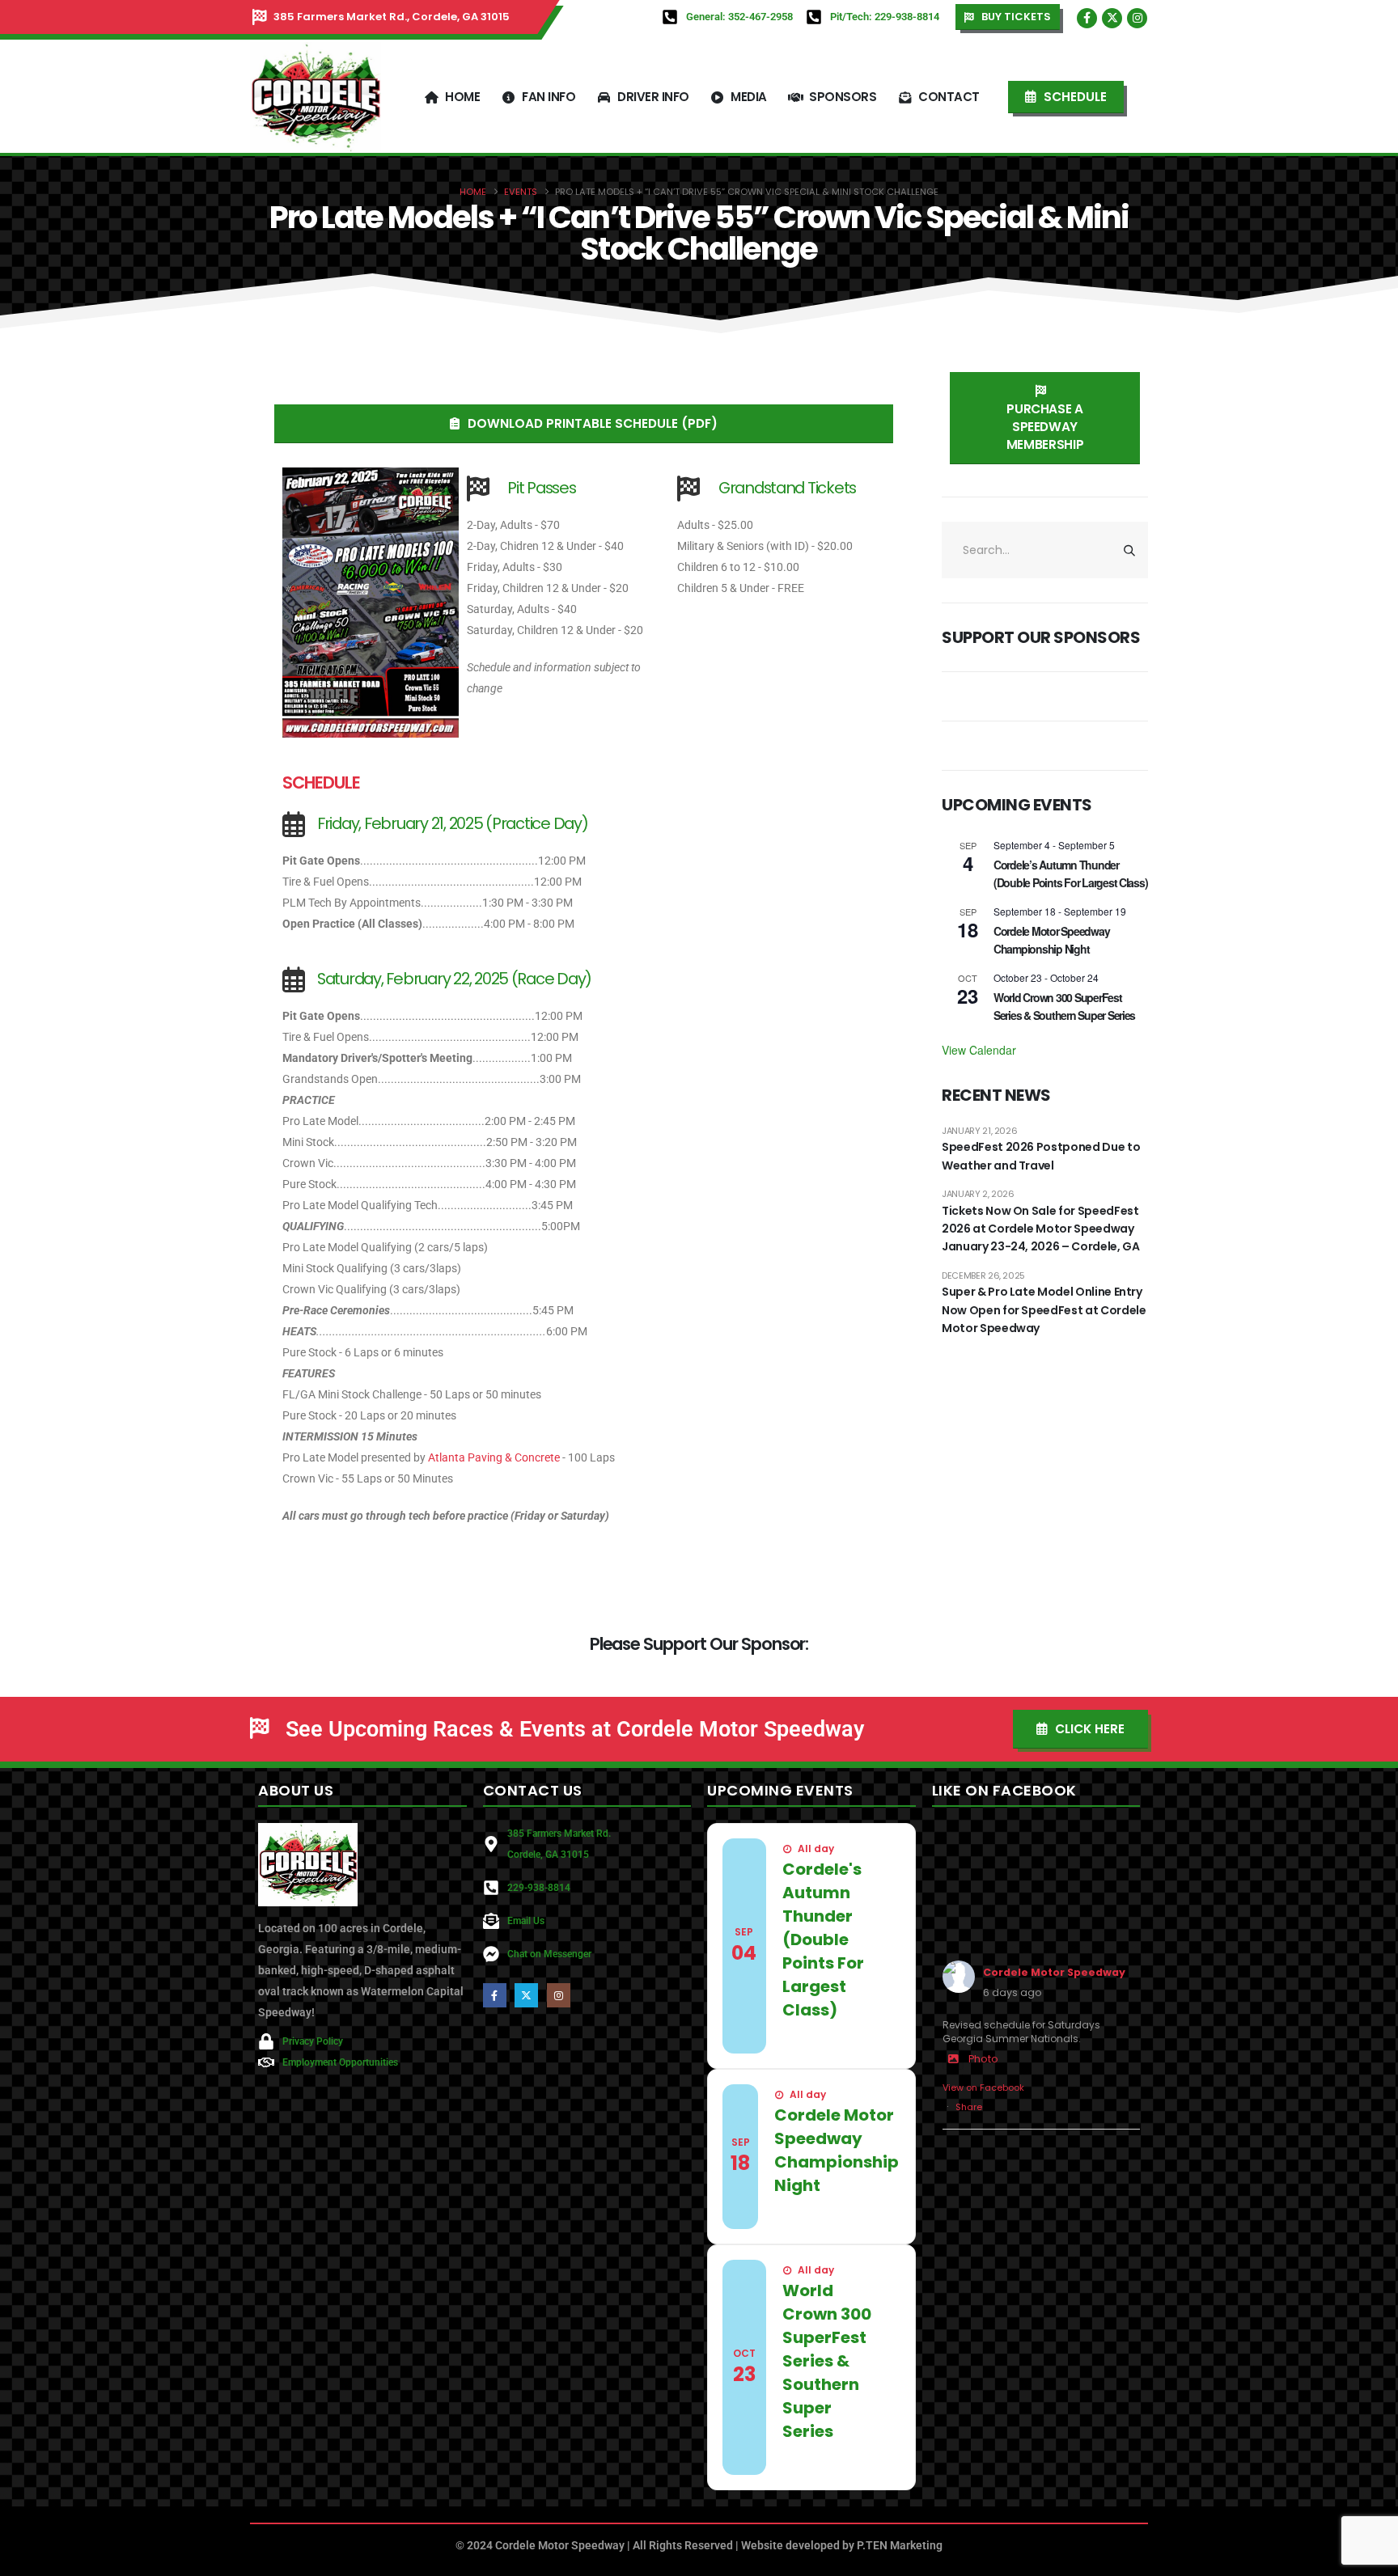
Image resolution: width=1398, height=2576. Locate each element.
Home (462, 97)
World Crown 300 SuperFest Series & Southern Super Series (1064, 1007)
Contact (949, 97)
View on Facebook (983, 2087)
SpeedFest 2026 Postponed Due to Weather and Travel (1041, 1156)
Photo (983, 2059)
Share (969, 2107)
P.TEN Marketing (900, 2545)
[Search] (1129, 550)
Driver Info (653, 97)
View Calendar (979, 1050)
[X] (1112, 18)
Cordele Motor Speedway (1054, 1972)
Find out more (826, 2039)
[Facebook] (1087, 18)
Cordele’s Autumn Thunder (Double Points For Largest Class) (1070, 874)
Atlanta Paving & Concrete (494, 1457)
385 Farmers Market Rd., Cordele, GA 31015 (392, 17)
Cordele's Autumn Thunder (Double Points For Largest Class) (823, 1939)
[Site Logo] (316, 97)
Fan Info (549, 97)
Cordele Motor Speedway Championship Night (1051, 940)
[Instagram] (1137, 18)
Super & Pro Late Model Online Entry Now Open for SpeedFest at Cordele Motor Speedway (1044, 1310)
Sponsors (843, 97)
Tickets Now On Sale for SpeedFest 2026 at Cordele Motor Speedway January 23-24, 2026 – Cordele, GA (1040, 1229)
